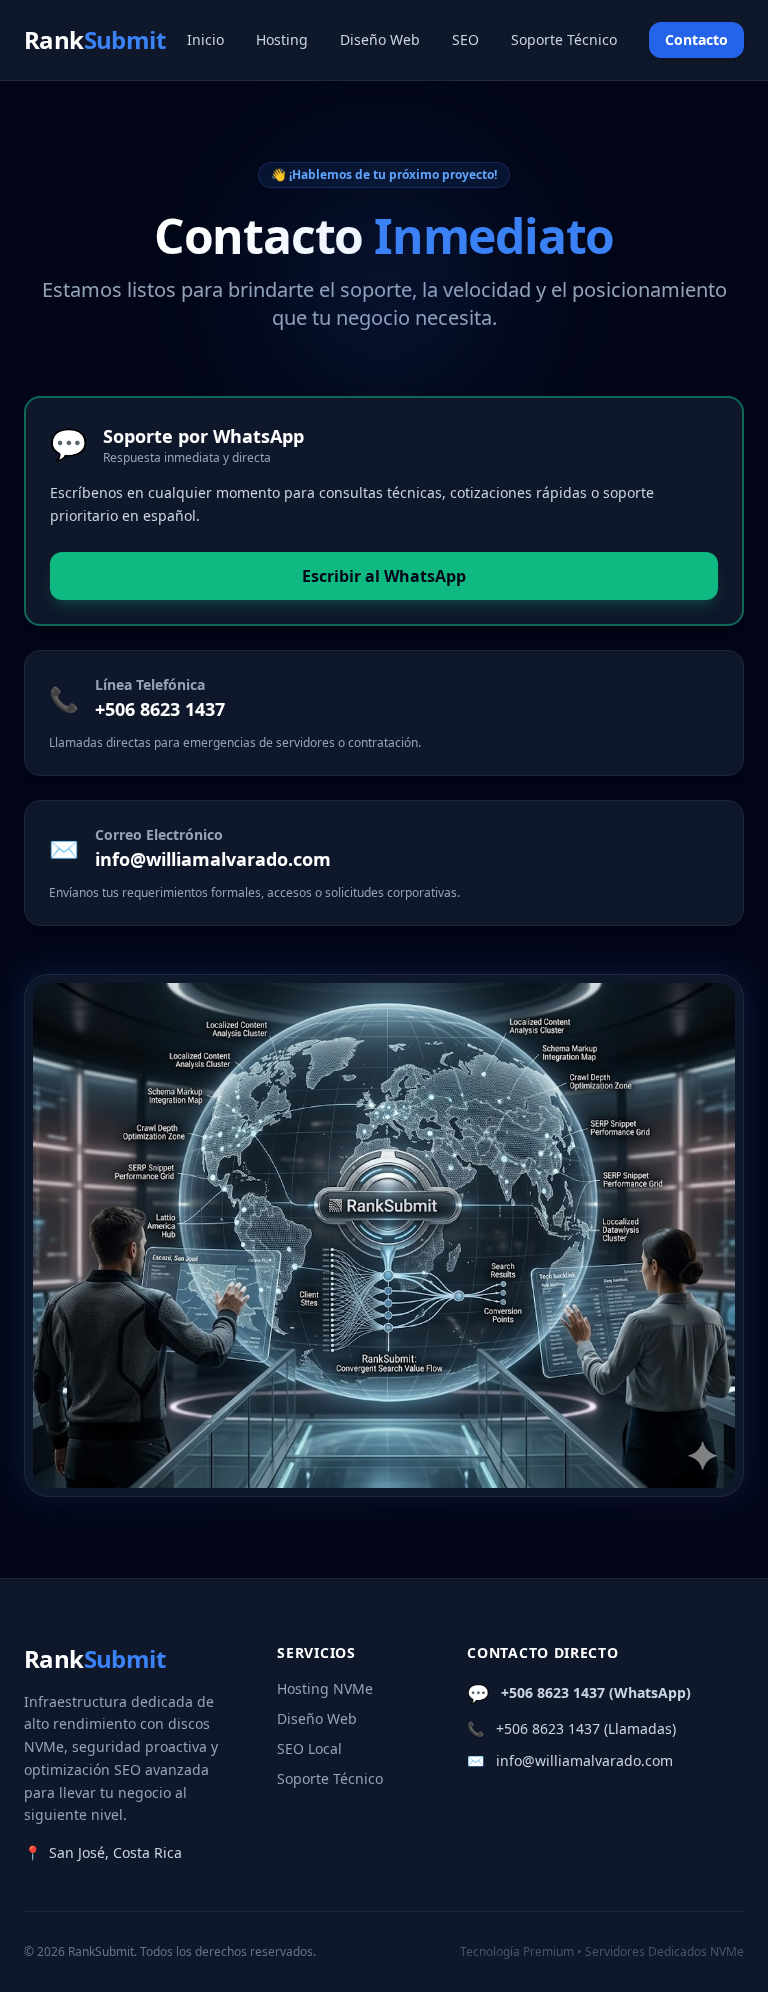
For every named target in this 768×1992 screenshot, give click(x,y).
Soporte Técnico (564, 39)
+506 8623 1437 (160, 709)
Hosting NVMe (325, 1688)
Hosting (282, 39)
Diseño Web (380, 39)
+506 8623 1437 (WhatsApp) (596, 1692)
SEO (465, 39)
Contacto (696, 39)
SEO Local (309, 1748)
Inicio (205, 39)
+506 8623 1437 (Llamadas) (586, 1728)
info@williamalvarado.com (213, 859)
